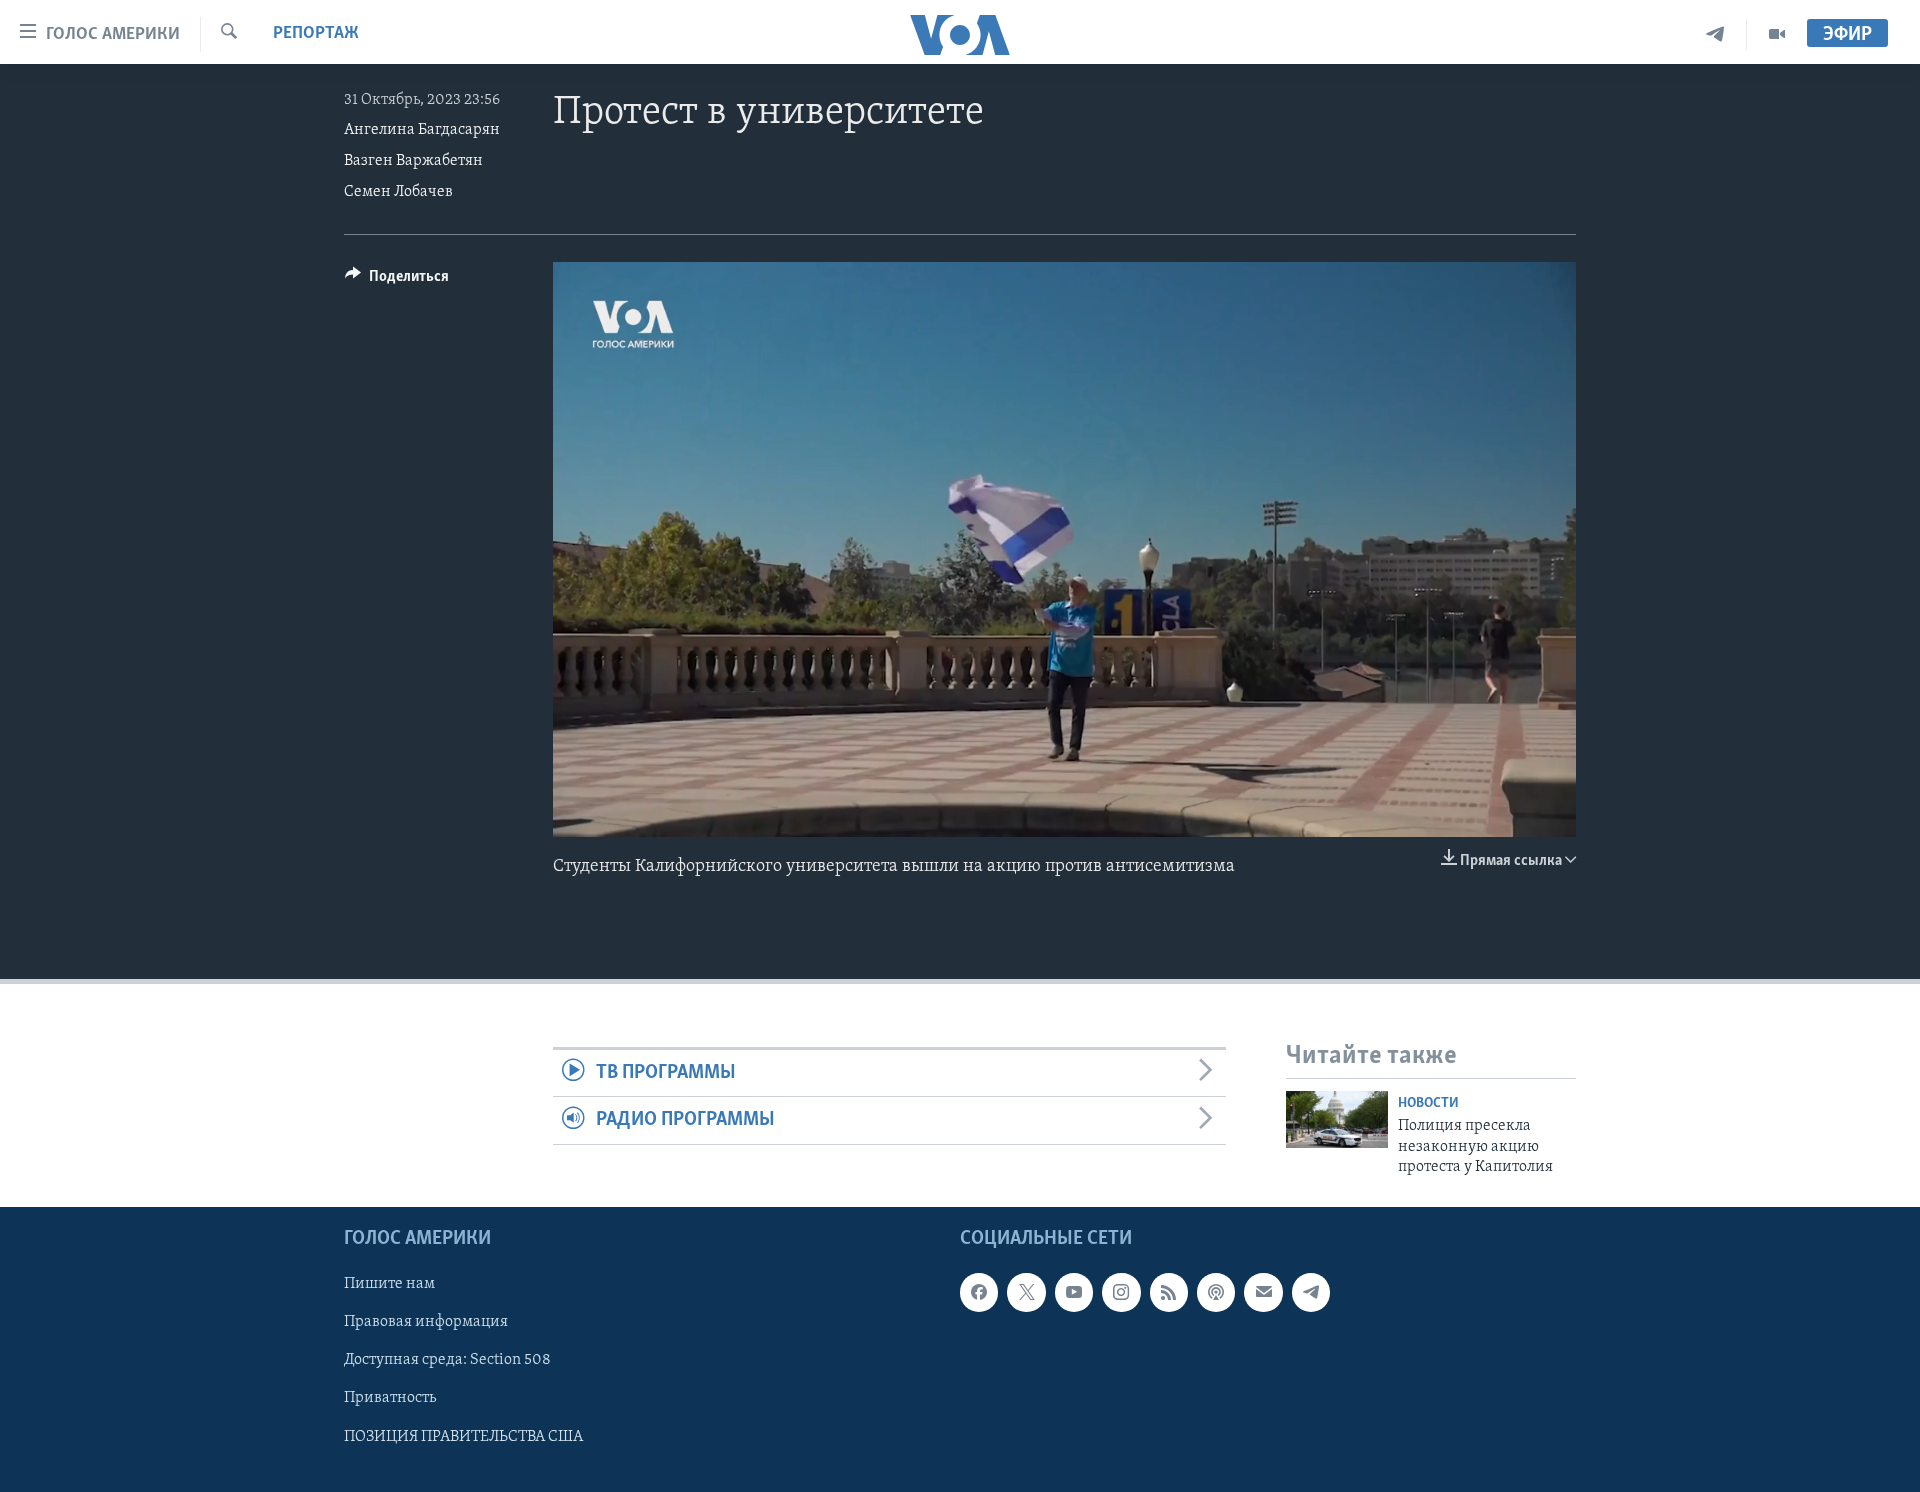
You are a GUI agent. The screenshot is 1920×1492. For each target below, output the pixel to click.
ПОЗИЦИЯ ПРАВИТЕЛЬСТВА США (463, 1437)
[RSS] (1169, 1293)
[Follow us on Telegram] (1311, 1293)
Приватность (390, 1399)
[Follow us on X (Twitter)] (1026, 1293)
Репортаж (316, 34)
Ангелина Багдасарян (422, 130)
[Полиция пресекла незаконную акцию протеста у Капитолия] (1337, 1119)
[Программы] (1777, 34)
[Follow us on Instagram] (1121, 1293)
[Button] (397, 281)
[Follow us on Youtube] (1074, 1293)
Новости (1428, 1103)
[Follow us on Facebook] (979, 1293)
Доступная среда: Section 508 (447, 1361)
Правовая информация (426, 1323)
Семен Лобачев (398, 192)
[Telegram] (1715, 34)
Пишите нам (389, 1285)
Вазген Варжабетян (413, 161)
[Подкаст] (1216, 1293)
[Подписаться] (1263, 1293)
